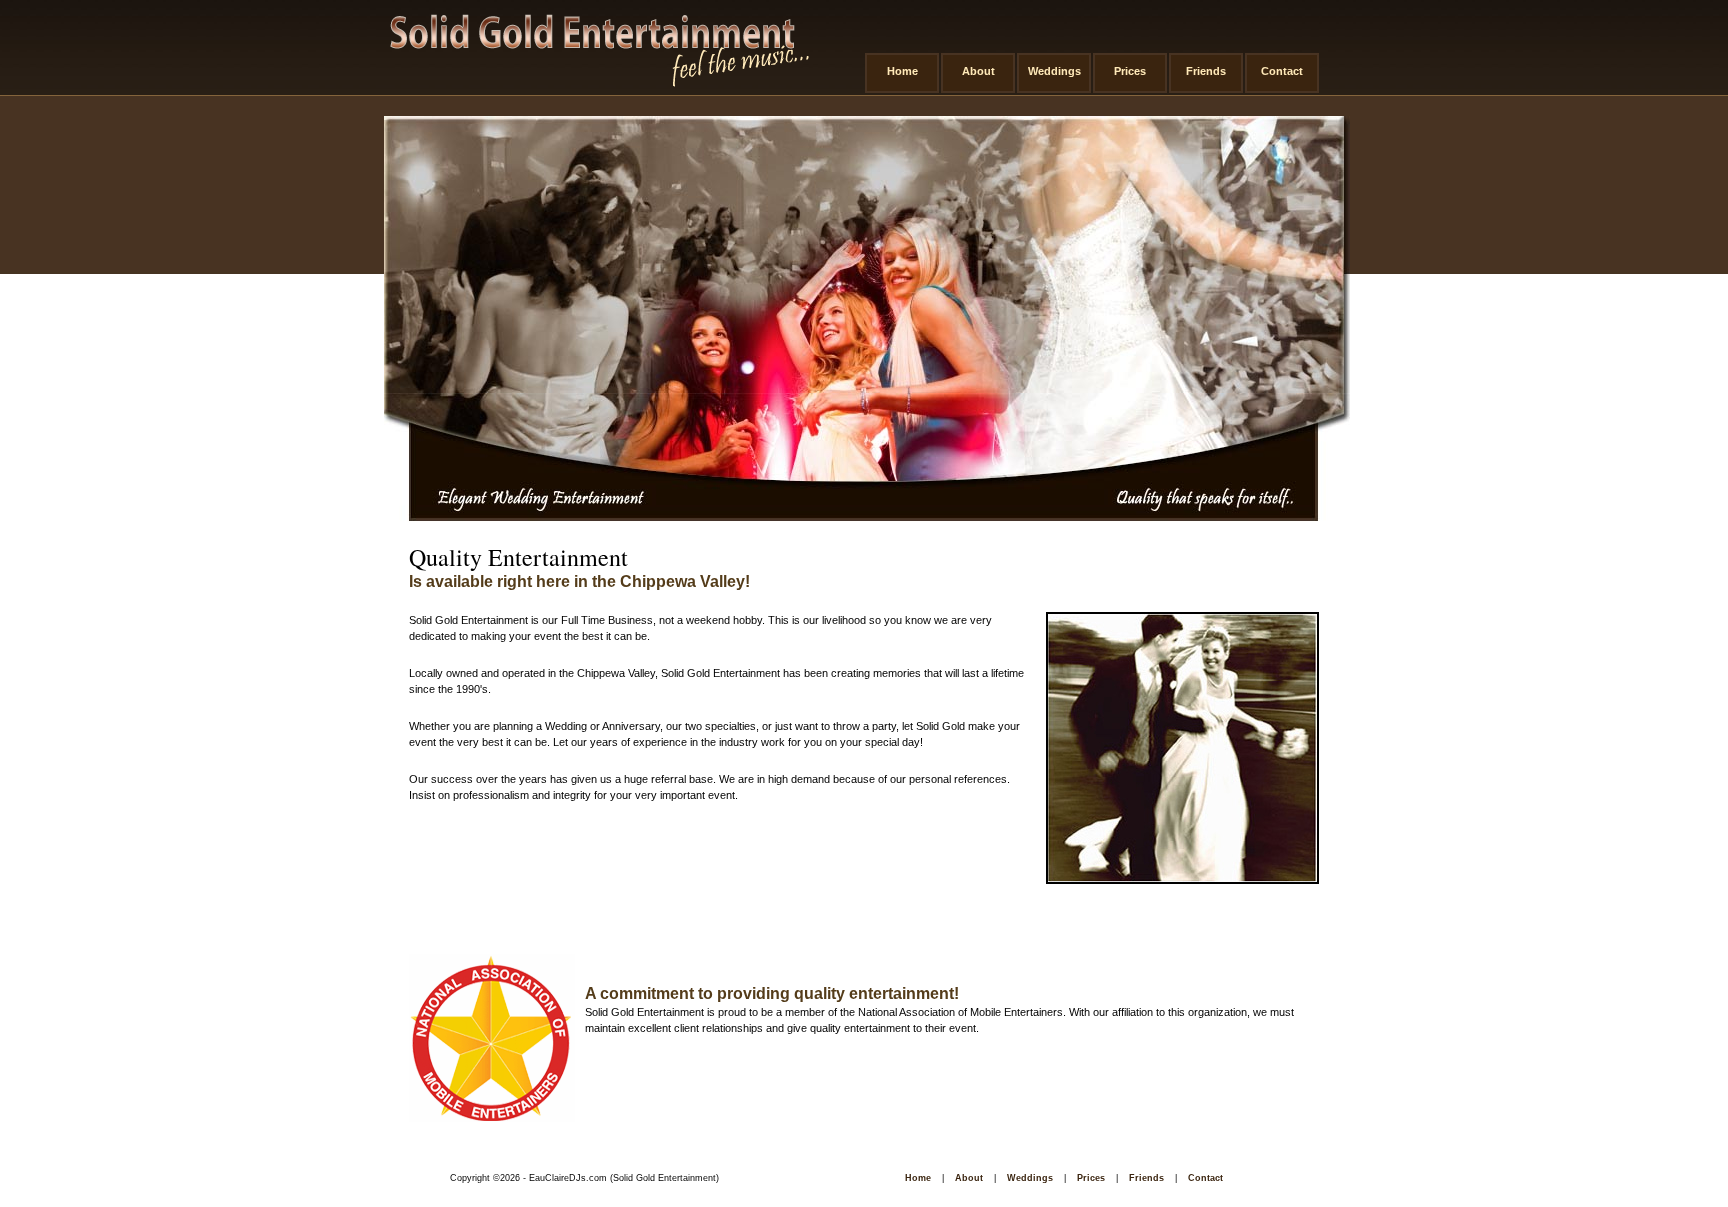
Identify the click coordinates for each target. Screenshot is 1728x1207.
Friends (1206, 71)
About (978, 71)
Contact (1282, 71)
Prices (1130, 71)
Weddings (1054, 71)
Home (902, 71)
